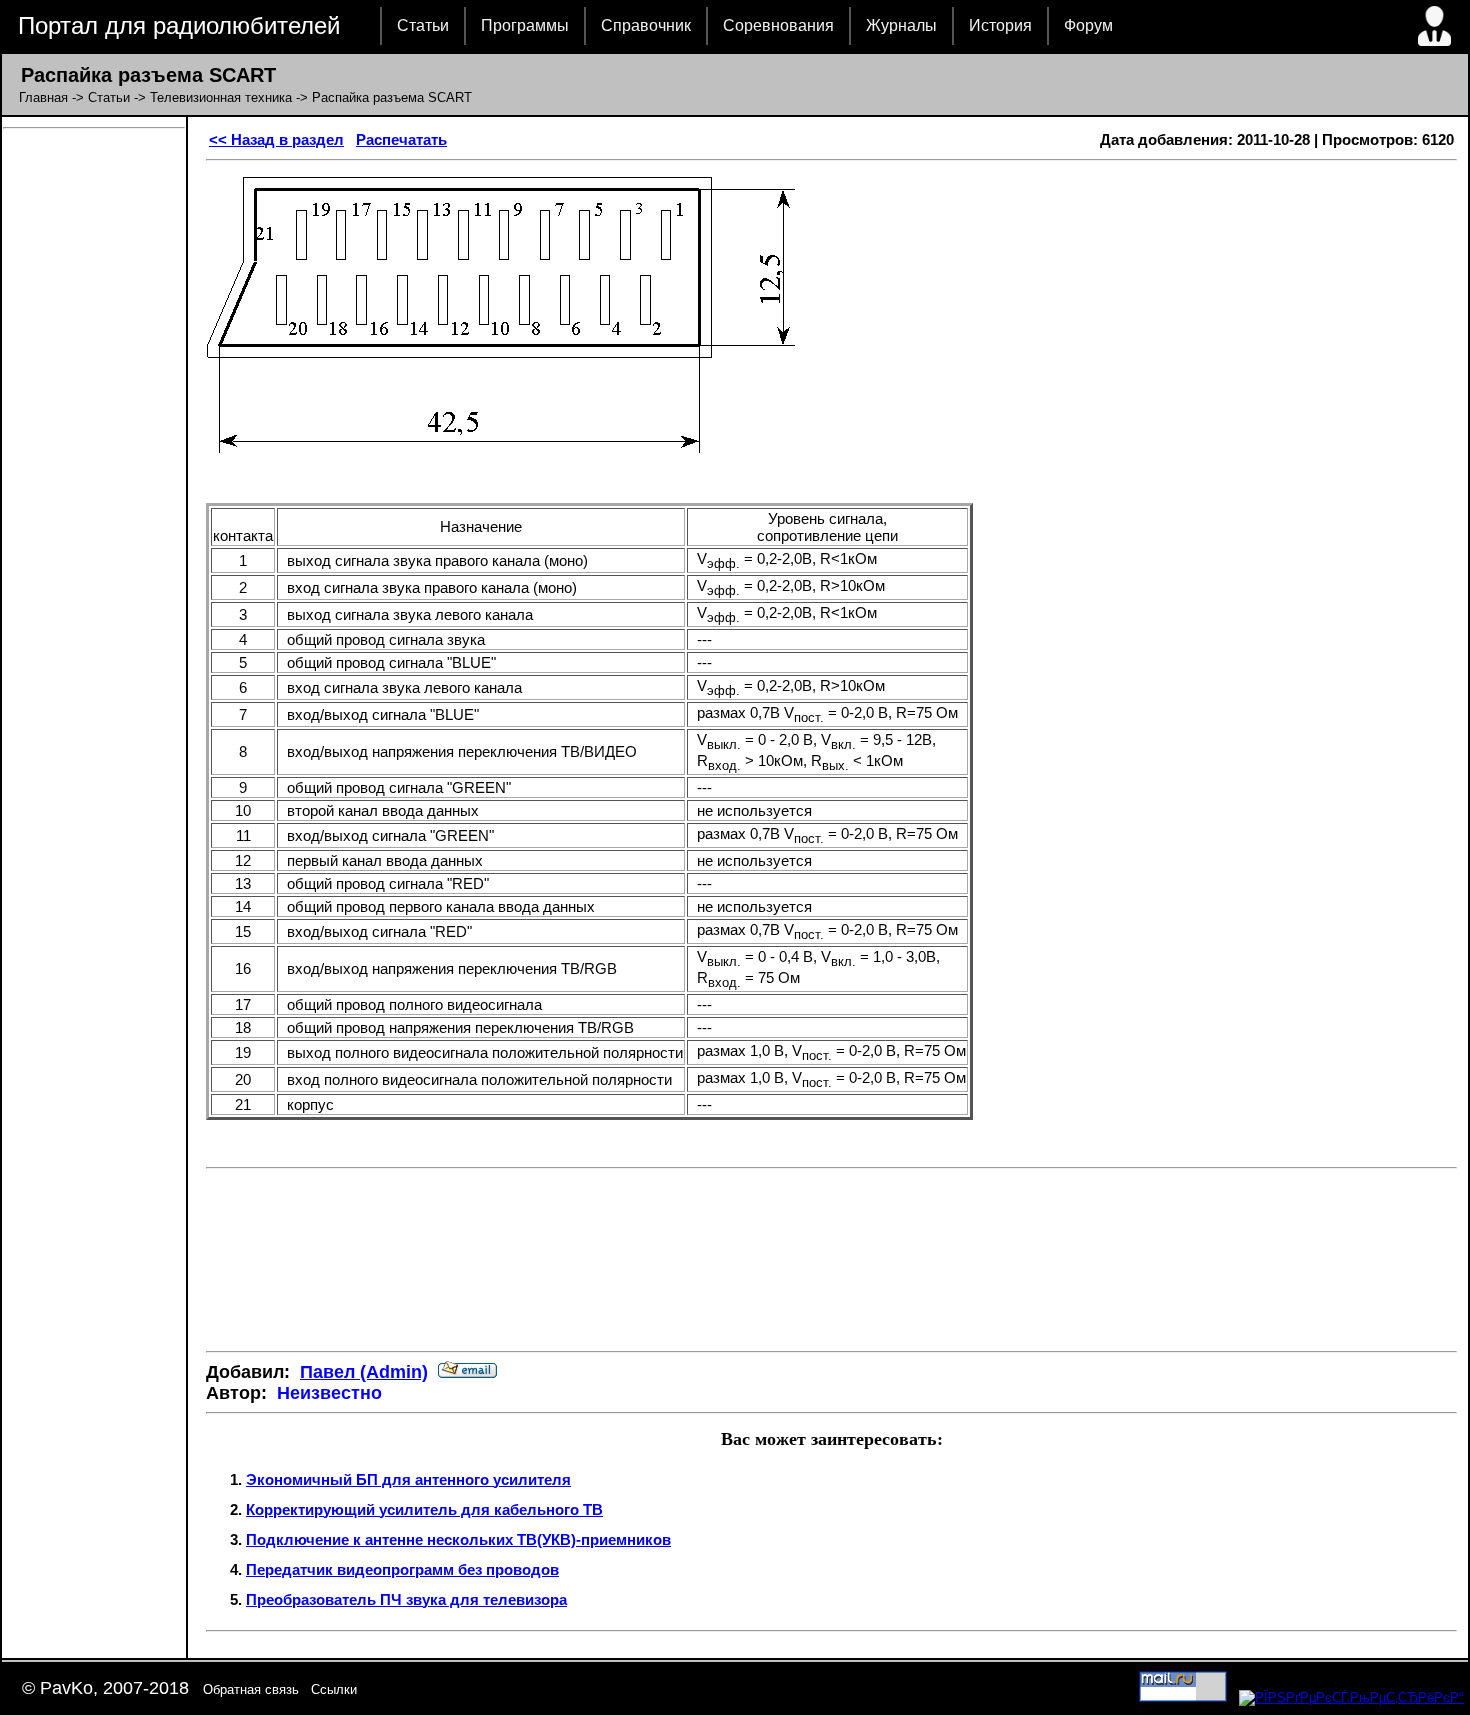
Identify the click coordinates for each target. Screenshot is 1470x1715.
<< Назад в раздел (276, 139)
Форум (1088, 25)
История (1000, 25)
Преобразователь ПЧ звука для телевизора (406, 1599)
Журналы (901, 25)
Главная (43, 97)
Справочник (646, 25)
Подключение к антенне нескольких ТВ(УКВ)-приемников (458, 1539)
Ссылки (334, 1689)
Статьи (423, 25)
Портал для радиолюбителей (179, 25)
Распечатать (401, 139)
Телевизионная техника (221, 97)
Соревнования (778, 25)
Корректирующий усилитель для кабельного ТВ (424, 1509)
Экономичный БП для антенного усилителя (408, 1479)
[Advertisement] (832, 1276)
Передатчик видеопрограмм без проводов (402, 1569)
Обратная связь (251, 1689)
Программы (525, 25)
